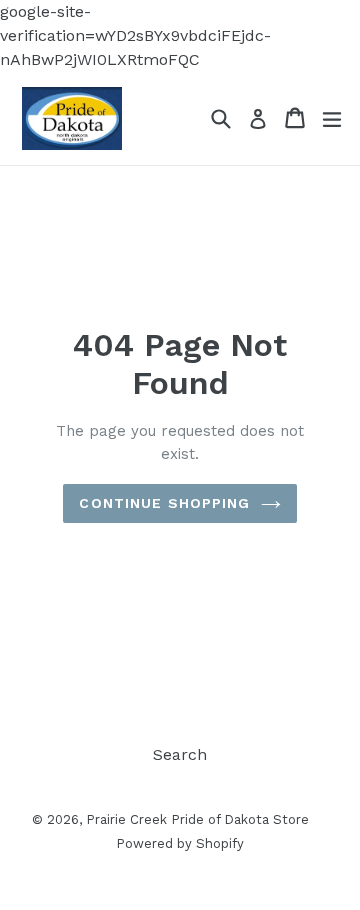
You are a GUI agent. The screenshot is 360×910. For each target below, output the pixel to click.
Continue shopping (164, 503)
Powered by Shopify (180, 843)
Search (180, 754)
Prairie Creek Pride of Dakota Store (197, 819)
